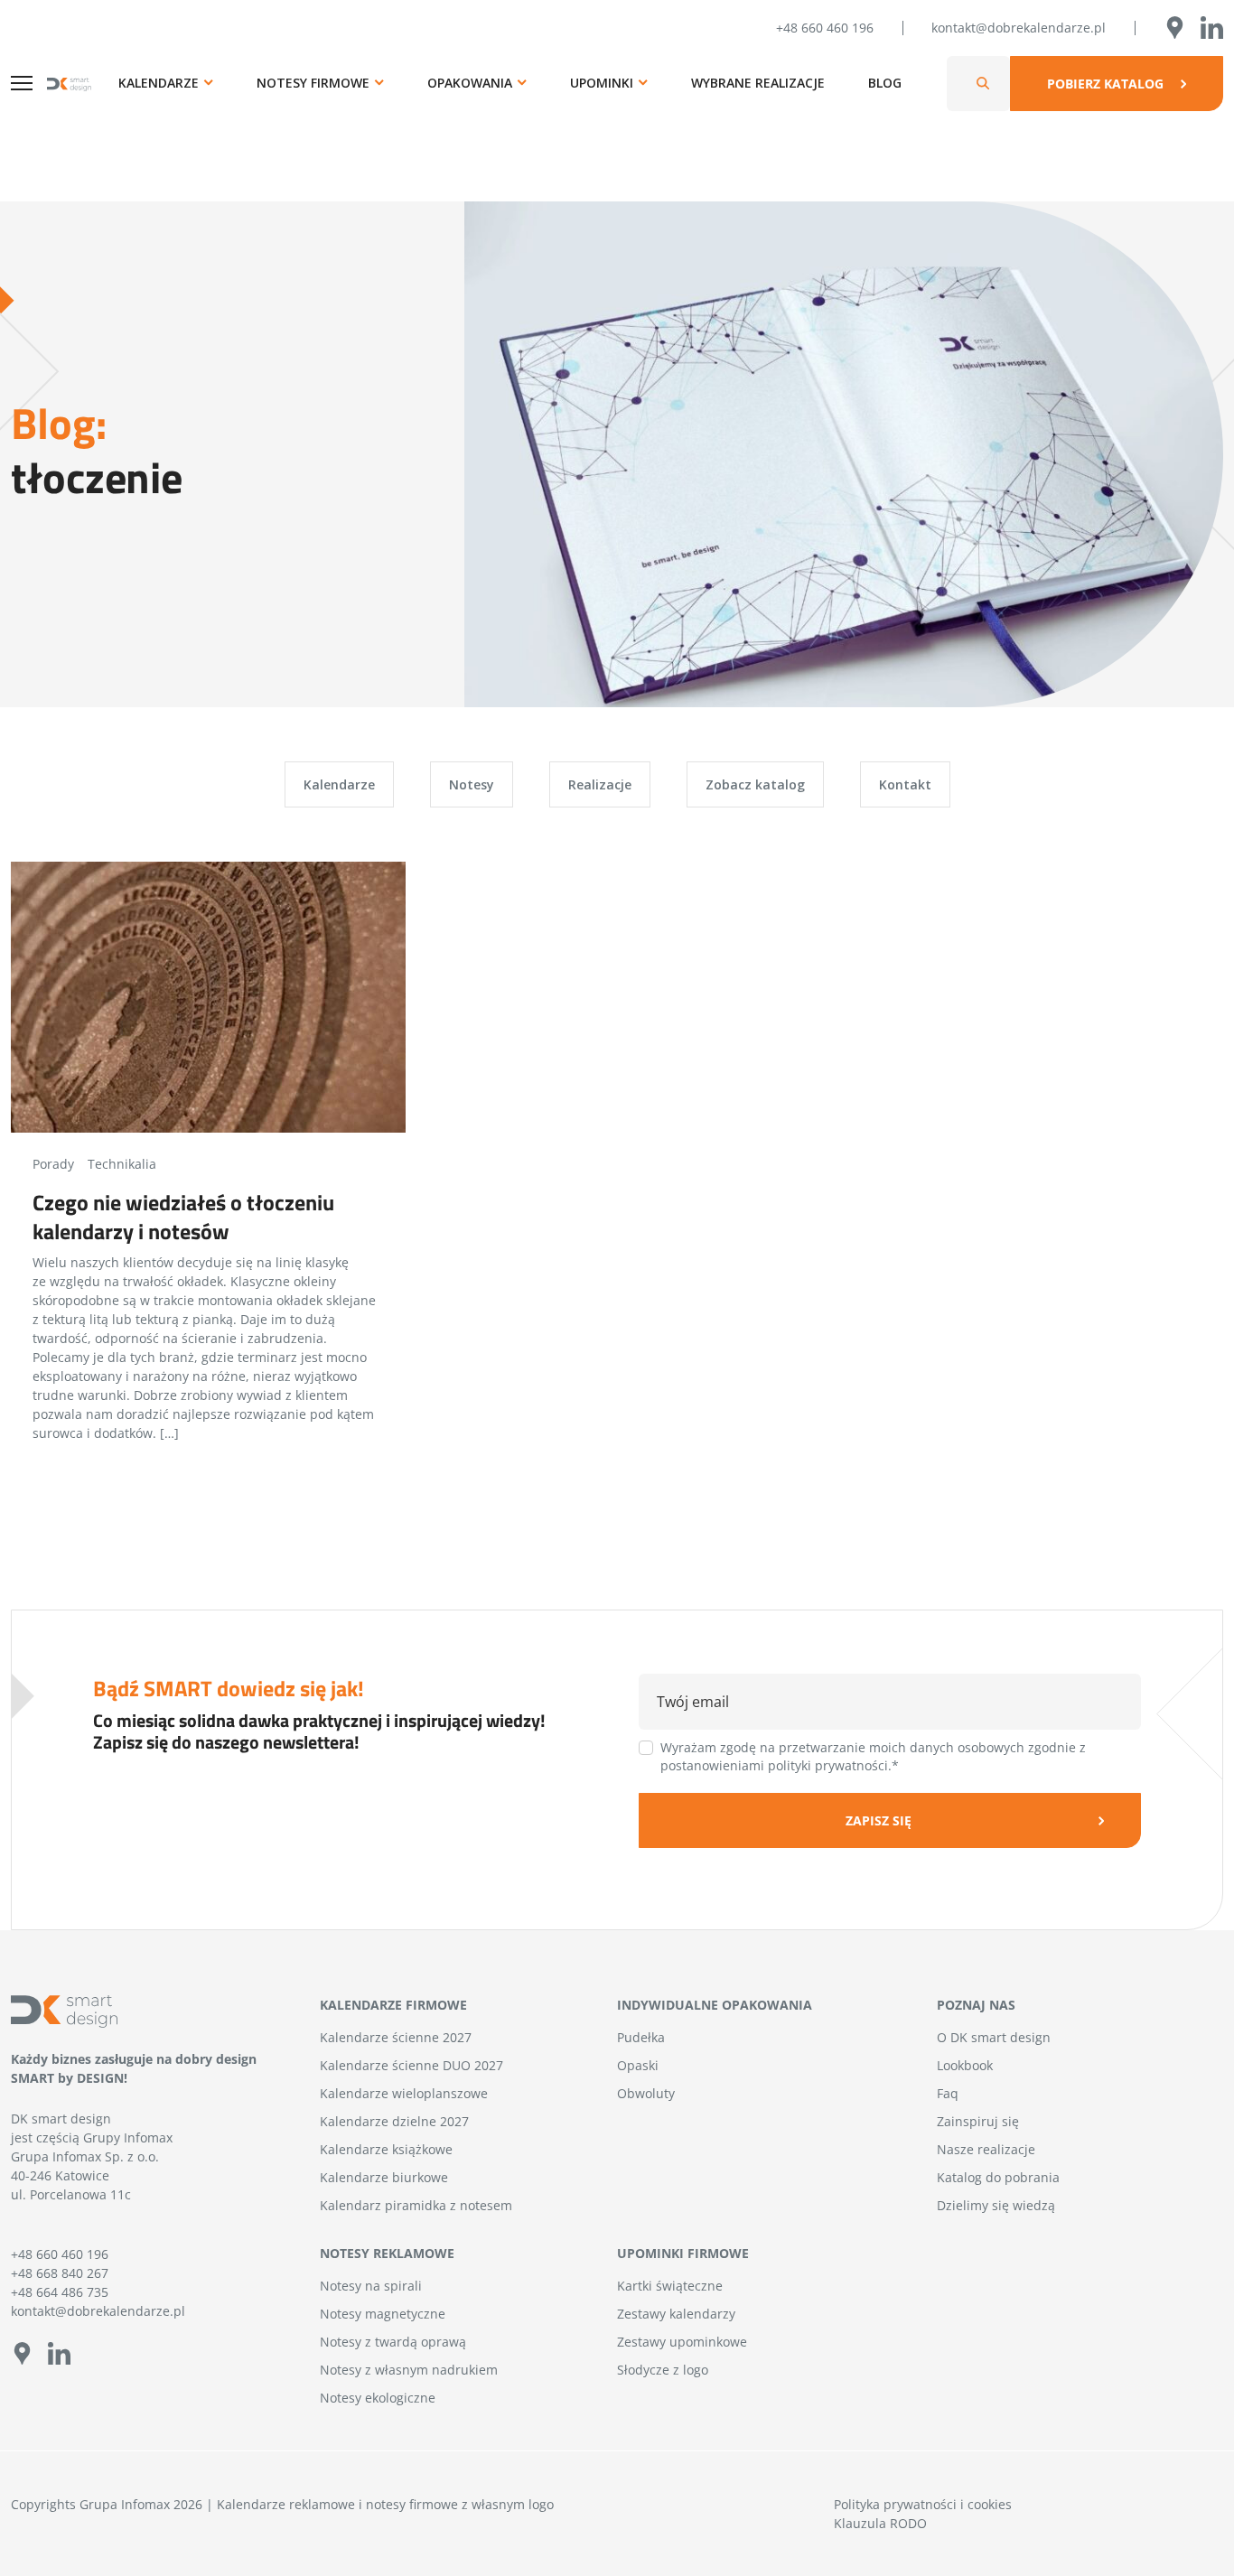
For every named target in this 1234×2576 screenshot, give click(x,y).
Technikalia (122, 1164)
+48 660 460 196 (825, 28)
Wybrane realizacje (758, 83)
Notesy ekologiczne (378, 2398)
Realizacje (600, 784)
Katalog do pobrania (998, 2177)
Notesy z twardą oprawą (393, 2342)
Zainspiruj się (978, 2121)
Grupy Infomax (128, 2137)
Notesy (472, 784)
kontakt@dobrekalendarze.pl (1019, 28)
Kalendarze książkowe (386, 2149)
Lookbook (965, 2065)
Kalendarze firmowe (393, 2005)
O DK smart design (994, 2037)
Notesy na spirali (371, 2286)
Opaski (638, 2065)
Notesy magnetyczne (383, 2314)
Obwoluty (646, 2093)
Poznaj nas (976, 2005)
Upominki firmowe (683, 2253)
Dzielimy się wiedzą (996, 2205)
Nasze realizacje (986, 2149)
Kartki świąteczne (670, 2286)
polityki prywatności (828, 1765)
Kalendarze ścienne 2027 (396, 2037)
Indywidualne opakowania (715, 2005)
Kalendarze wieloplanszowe (404, 2093)
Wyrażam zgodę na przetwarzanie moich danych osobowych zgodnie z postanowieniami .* (873, 1756)
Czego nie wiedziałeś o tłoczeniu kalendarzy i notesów (183, 1217)
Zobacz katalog (755, 784)
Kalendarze (159, 83)
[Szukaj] (983, 84)
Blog (885, 83)
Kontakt (905, 784)
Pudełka (641, 2037)
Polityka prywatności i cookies (923, 2504)
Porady (53, 1164)
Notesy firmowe (313, 83)
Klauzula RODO (880, 2523)
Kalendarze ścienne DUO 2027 (411, 2065)
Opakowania (470, 83)
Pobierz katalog (1105, 84)
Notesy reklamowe (387, 2253)
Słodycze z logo (663, 2370)
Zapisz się (879, 1820)
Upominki (602, 83)
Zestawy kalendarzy (676, 2314)
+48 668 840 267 (60, 2273)
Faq (948, 2093)
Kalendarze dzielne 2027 (394, 2121)
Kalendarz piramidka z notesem (416, 2205)
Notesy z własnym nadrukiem (409, 2370)
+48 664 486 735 (60, 2292)
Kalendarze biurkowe (384, 2177)
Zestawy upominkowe (682, 2342)
